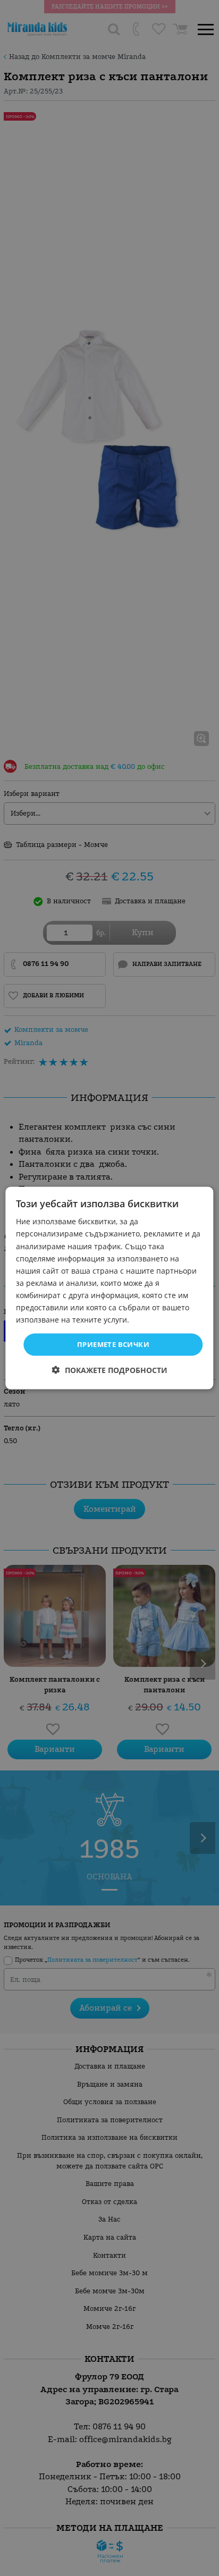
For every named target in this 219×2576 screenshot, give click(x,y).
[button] (110, 1370)
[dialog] (109, 1288)
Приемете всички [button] (113, 1344)
